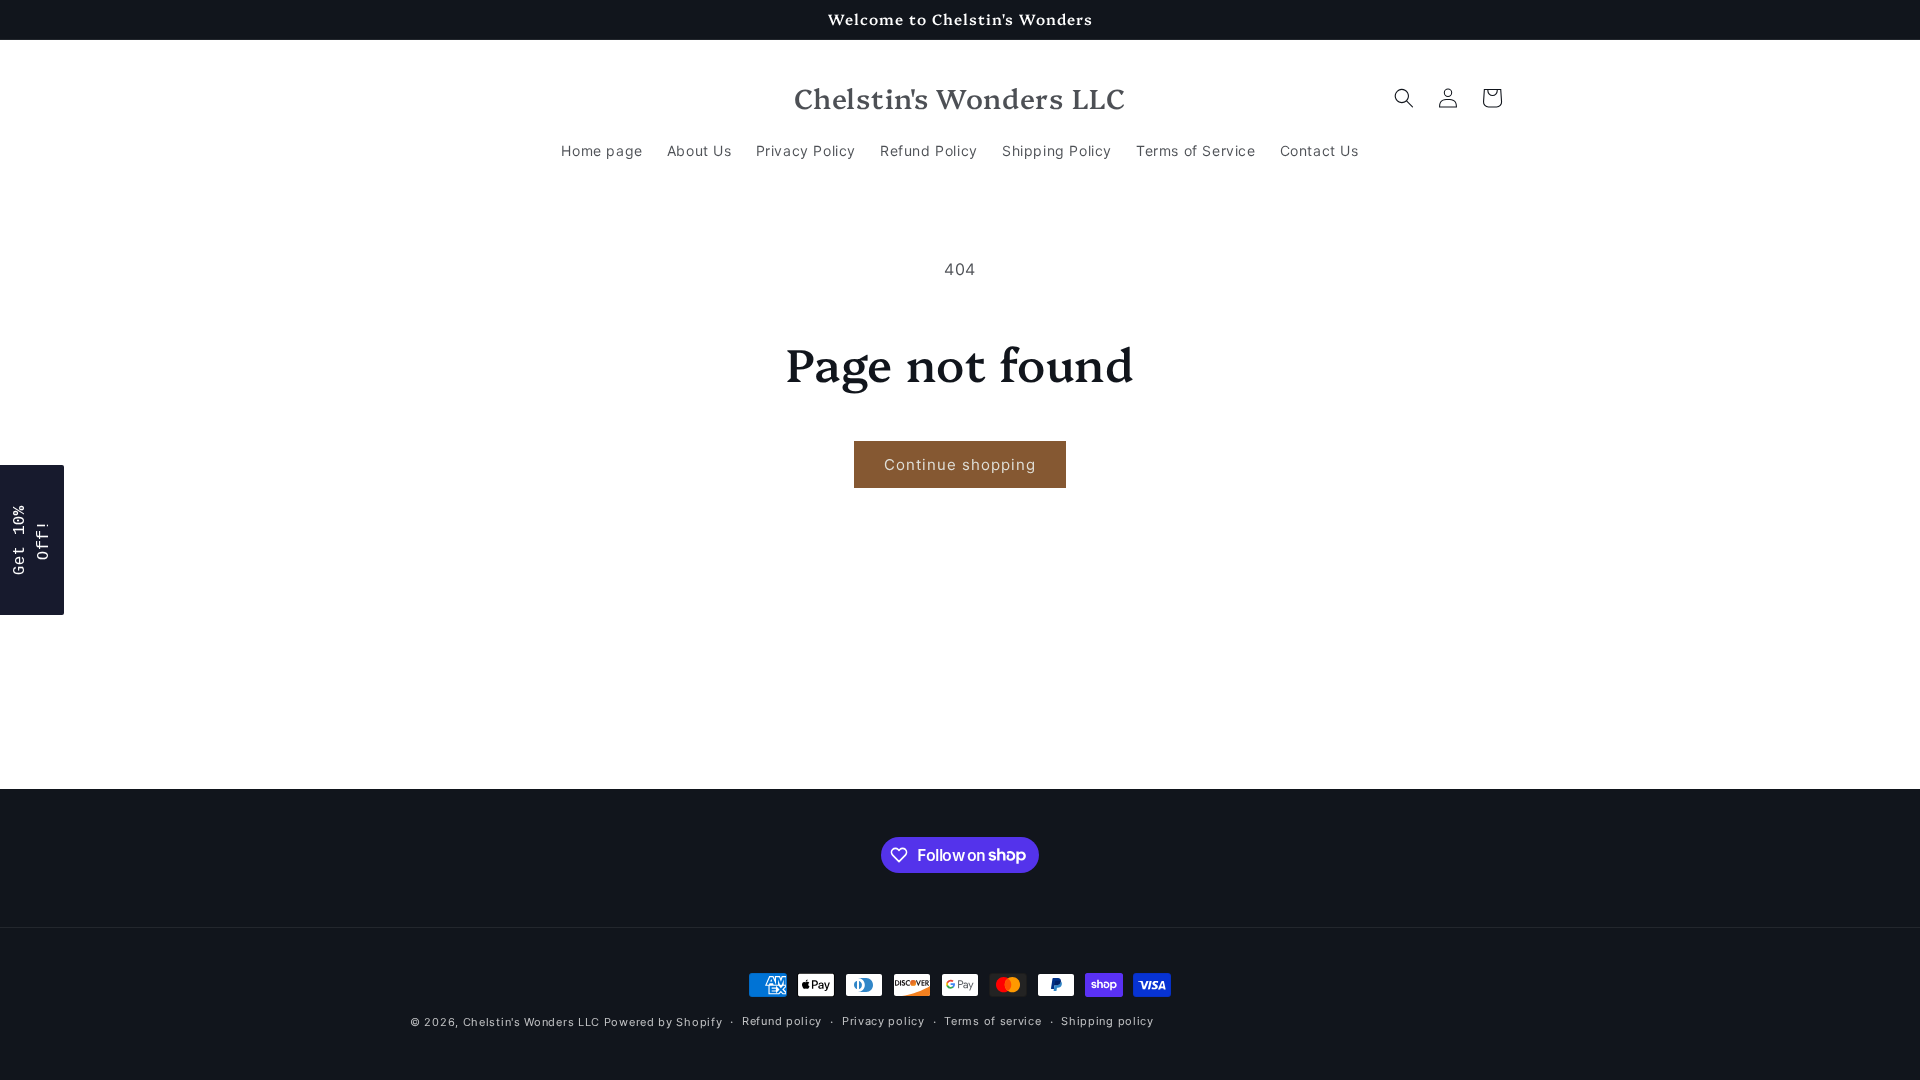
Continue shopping (960, 464)
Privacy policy (883, 1021)
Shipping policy (1107, 1021)
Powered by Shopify (663, 1022)
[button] (1404, 98)
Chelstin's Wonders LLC (531, 1022)
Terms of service (992, 1021)
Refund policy (782, 1021)
